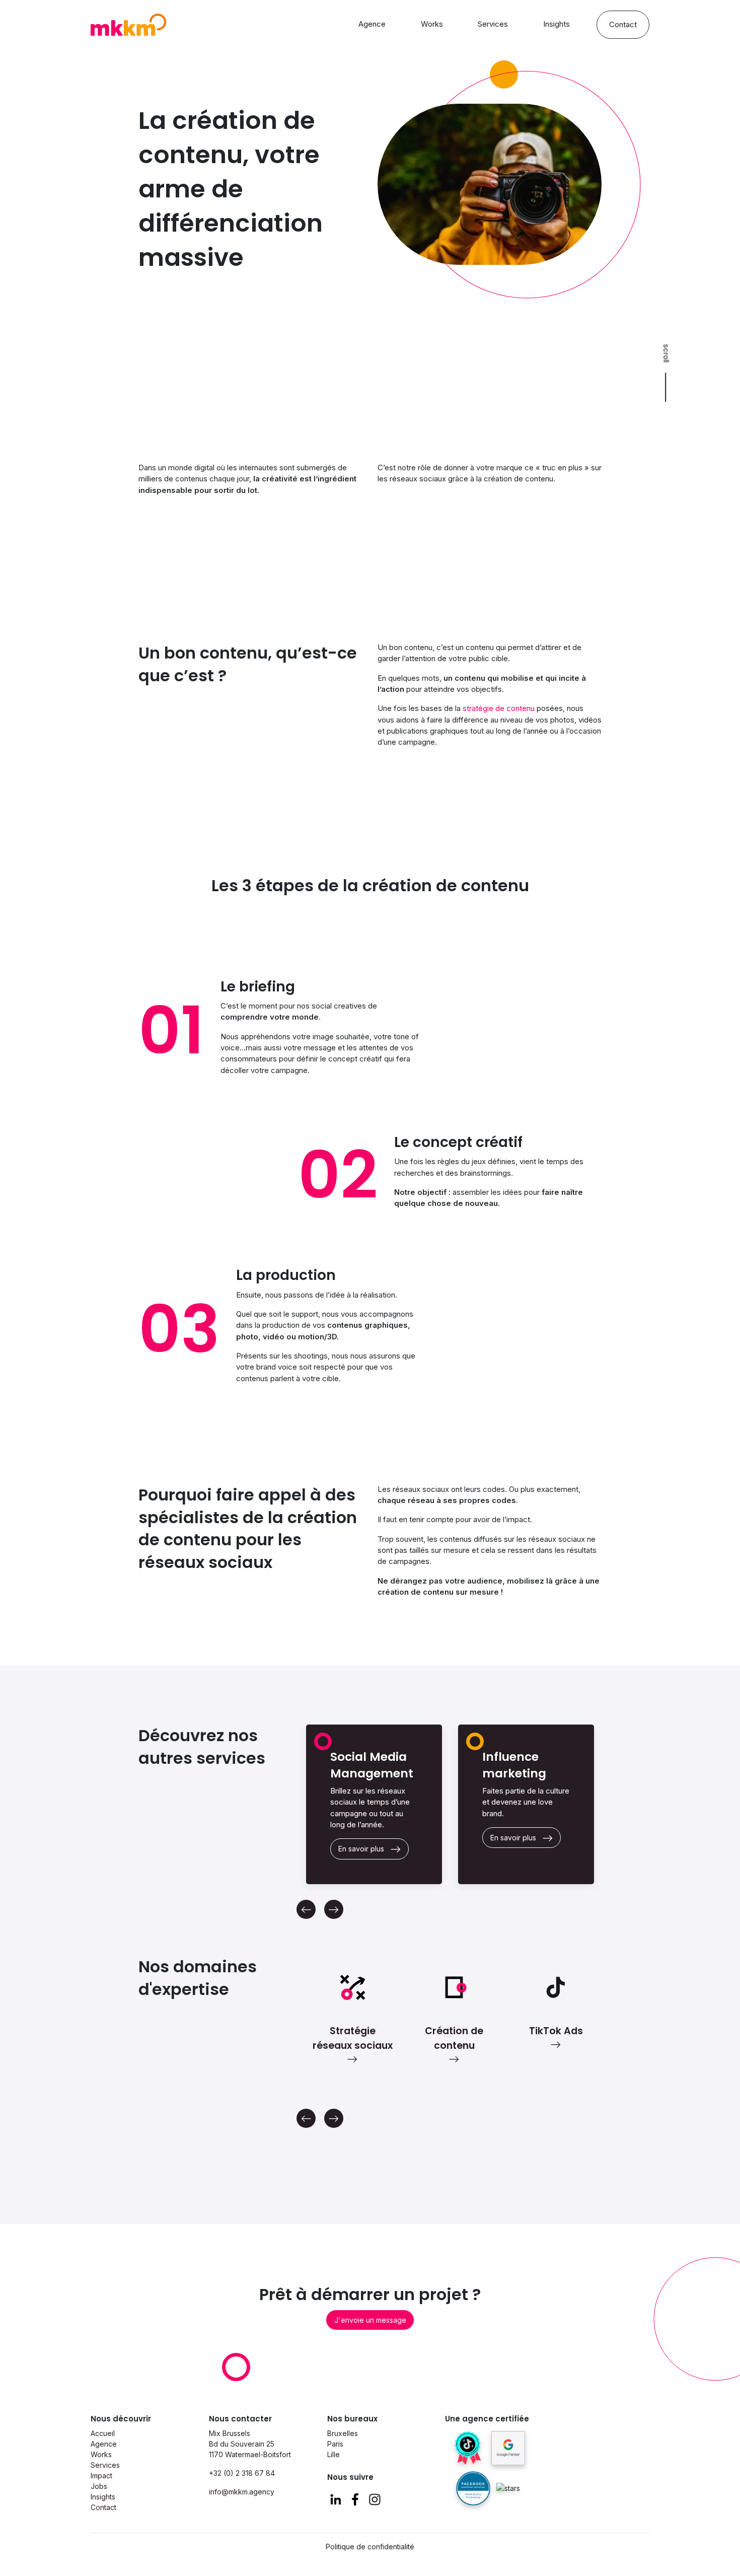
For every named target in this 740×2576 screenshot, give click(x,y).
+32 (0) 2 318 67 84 (242, 2473)
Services (493, 24)
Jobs (99, 2486)
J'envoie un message (370, 2320)
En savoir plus (361, 1849)
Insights (557, 24)
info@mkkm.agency (242, 2492)
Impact (101, 2476)
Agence (372, 24)
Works (432, 24)
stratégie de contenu (499, 708)
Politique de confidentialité (370, 2547)
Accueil (103, 2433)
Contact (623, 25)
